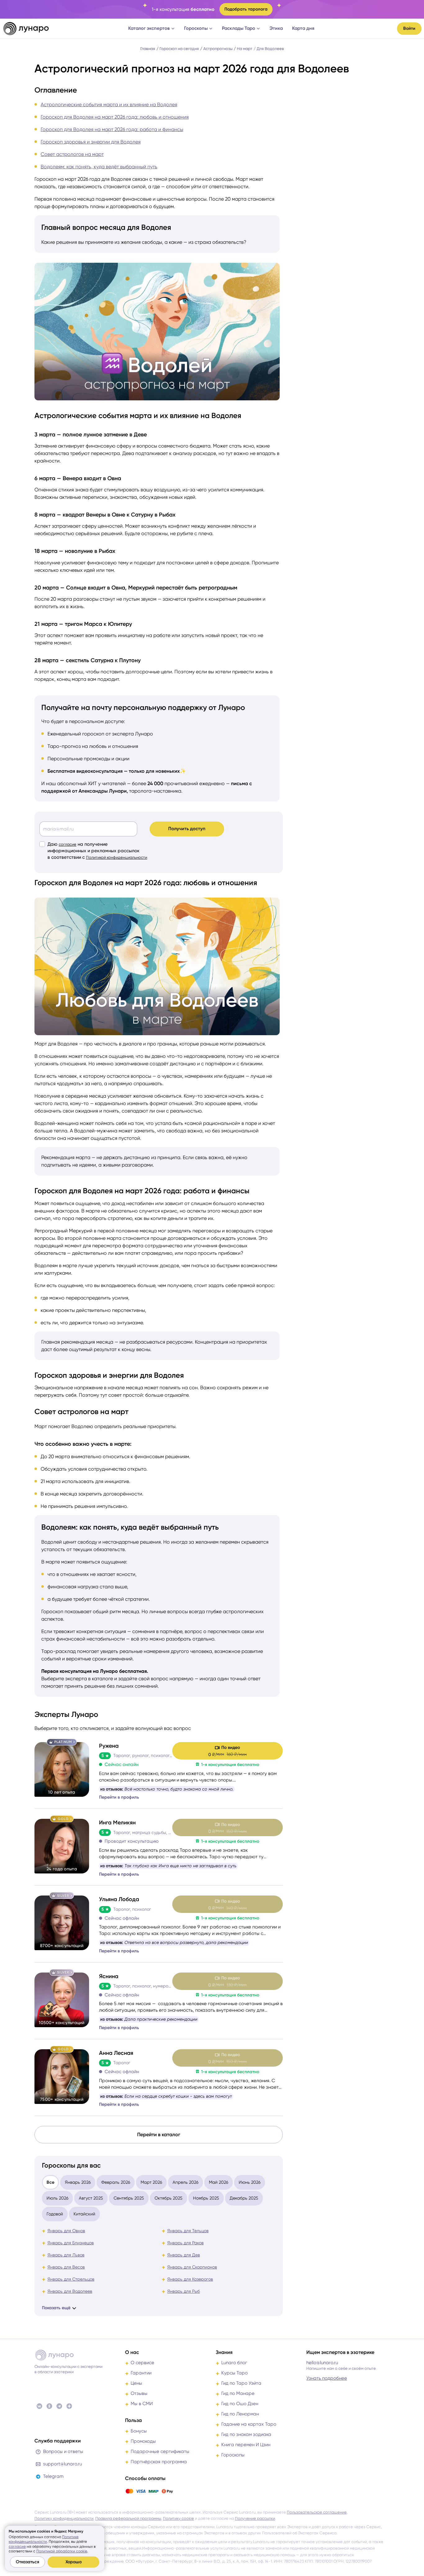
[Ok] (49, 2406)
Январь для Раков (185, 2243)
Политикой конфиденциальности (117, 857)
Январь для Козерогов (190, 2279)
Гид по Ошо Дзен (240, 2404)
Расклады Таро (239, 28)
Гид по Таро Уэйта (241, 2383)
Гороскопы (196, 28)
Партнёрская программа (159, 2462)
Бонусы (139, 2431)
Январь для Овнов (66, 2231)
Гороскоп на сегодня (179, 49)
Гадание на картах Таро (249, 2424)
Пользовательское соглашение (317, 2512)
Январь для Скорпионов (192, 2267)
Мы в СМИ (142, 2404)
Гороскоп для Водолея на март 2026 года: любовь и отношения (115, 117)
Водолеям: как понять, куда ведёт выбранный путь (99, 167)
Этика (276, 28)
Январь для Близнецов (71, 2243)
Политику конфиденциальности (64, 2518)
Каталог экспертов (149, 28)
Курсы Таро (235, 2373)
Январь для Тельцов (188, 2231)
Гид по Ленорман (240, 2414)
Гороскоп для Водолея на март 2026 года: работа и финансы (112, 129)
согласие (68, 844)
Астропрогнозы (218, 49)
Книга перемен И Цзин (246, 2445)
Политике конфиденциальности (44, 2539)
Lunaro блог (234, 2363)
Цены (136, 2383)
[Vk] (39, 2406)
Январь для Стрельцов (71, 2279)
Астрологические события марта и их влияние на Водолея (109, 105)
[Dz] (69, 2406)
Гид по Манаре (238, 2393)
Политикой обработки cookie (62, 2551)
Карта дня (303, 28)
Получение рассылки (255, 2518)
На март (245, 49)
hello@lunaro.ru (322, 2363)
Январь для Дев (184, 2255)
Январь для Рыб (184, 2291)
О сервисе (142, 2363)
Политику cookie (178, 2518)
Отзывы (139, 2393)
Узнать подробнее (327, 2378)
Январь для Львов (66, 2255)
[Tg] (59, 2406)
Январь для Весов (66, 2267)
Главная (148, 49)
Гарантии (141, 2373)
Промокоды (143, 2441)
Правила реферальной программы (128, 2518)
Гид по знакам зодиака (246, 2434)
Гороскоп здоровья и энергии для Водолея (91, 142)
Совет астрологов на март (72, 154)
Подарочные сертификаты (160, 2451)
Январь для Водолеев (70, 2291)
